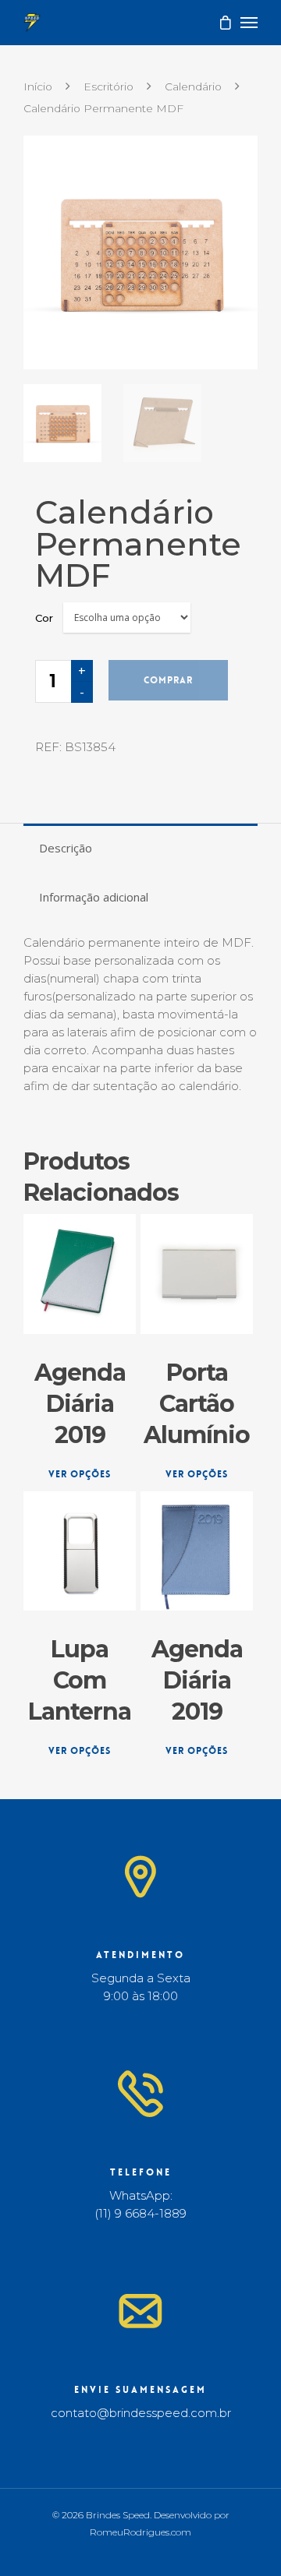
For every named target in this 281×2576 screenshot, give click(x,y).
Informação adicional (94, 897)
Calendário (193, 86)
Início (38, 86)
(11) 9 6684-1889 (140, 2213)
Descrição (66, 848)
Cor (44, 618)
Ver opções (80, 1474)
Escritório (108, 86)
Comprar (168, 680)
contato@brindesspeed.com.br (141, 2413)
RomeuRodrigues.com (140, 2532)
